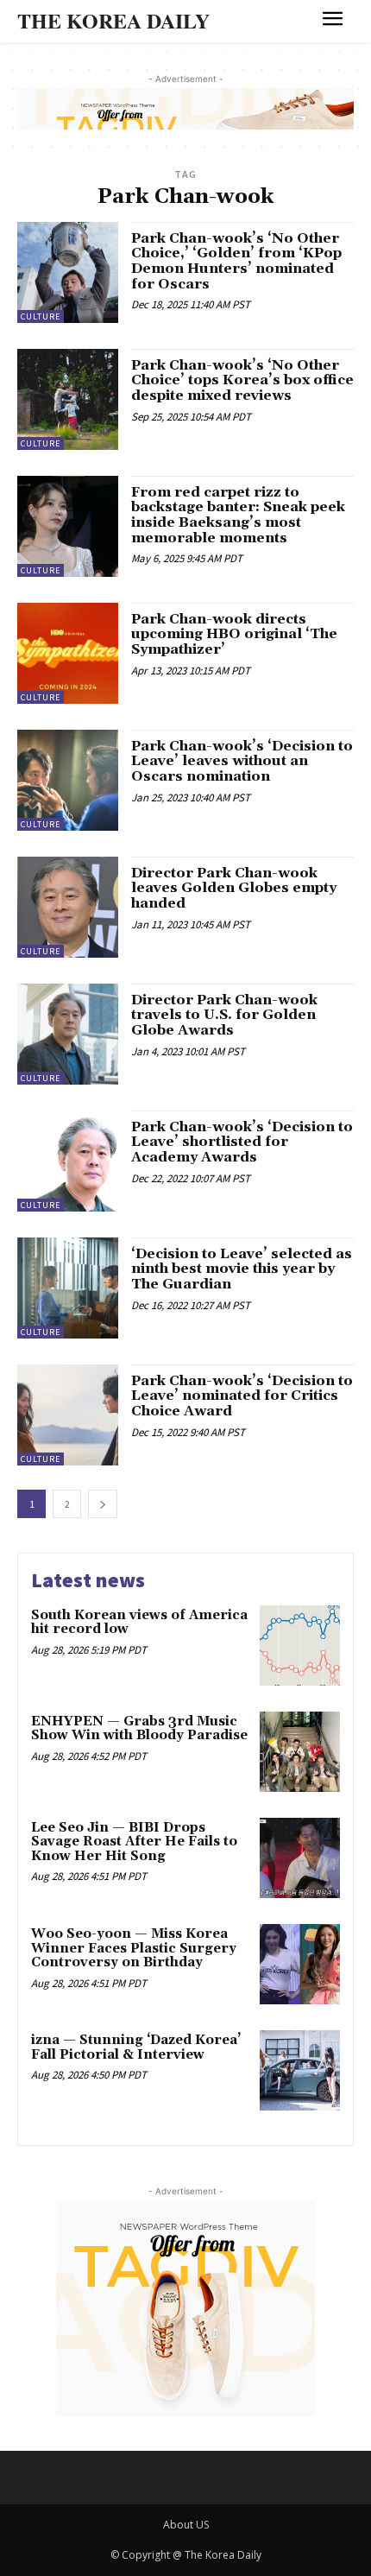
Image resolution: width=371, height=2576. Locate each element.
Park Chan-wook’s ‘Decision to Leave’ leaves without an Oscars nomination (242, 761)
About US (186, 2525)
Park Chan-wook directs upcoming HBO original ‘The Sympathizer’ (234, 634)
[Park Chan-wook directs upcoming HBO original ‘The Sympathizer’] (68, 653)
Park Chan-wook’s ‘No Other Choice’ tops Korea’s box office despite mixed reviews (242, 380)
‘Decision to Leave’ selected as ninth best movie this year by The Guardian (242, 1269)
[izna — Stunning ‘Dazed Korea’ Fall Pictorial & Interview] (300, 2070)
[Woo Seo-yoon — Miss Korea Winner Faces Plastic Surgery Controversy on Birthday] (300, 1964)
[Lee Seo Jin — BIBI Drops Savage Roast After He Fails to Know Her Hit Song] (300, 1858)
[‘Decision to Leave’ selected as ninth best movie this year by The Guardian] (68, 1288)
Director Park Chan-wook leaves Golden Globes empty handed (234, 888)
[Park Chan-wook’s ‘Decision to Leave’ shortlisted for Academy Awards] (68, 1161)
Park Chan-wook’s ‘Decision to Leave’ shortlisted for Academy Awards (242, 1142)
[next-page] (103, 1504)
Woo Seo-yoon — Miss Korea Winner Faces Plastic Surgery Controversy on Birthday (134, 1948)
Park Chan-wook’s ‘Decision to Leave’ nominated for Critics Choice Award (242, 1396)
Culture (41, 316)
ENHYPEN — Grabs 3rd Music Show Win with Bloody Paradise (139, 1729)
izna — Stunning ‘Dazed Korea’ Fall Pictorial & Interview (136, 2048)
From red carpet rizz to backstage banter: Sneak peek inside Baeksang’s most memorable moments (238, 515)
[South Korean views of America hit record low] (300, 1646)
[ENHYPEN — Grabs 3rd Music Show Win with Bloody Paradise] (300, 1752)
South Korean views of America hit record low (139, 1623)
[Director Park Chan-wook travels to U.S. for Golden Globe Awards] (68, 1034)
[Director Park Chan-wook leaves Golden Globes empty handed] (68, 907)
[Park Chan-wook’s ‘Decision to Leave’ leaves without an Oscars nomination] (68, 780)
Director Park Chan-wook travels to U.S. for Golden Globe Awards (224, 1015)
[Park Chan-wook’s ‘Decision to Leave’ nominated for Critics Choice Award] (68, 1415)
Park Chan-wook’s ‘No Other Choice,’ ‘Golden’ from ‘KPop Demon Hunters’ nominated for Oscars (236, 261)
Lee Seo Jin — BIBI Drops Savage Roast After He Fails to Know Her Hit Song (134, 1842)
